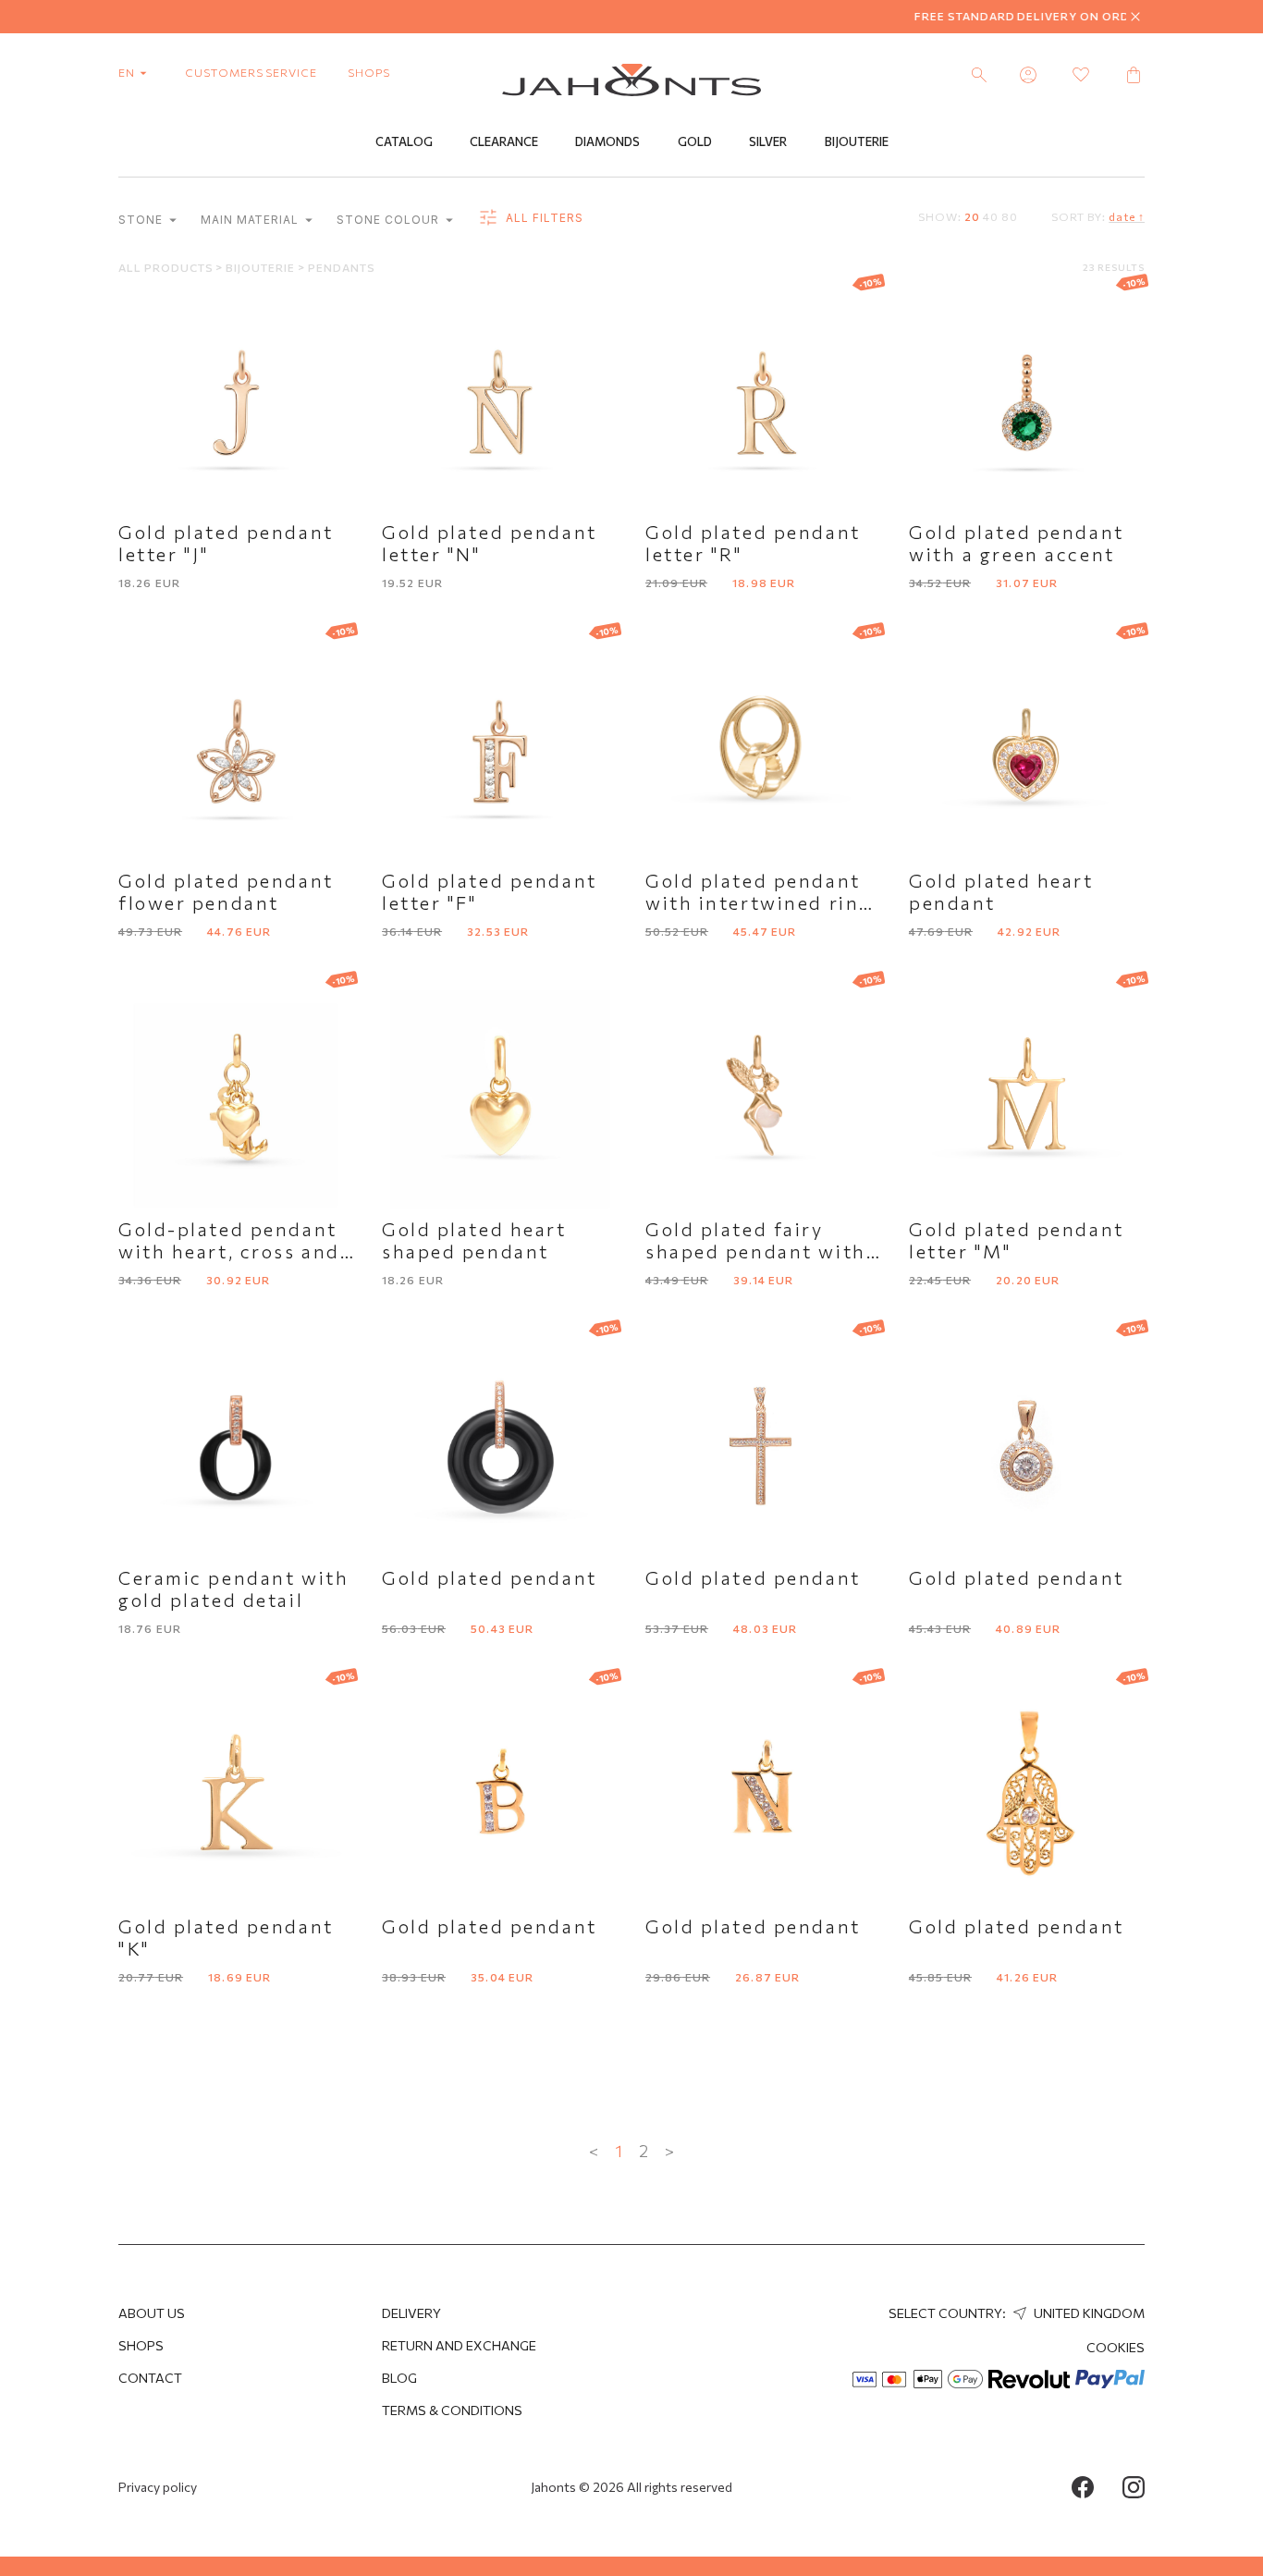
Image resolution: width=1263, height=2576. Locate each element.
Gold (695, 141)
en (128, 72)
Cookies (1116, 2347)
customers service (251, 72)
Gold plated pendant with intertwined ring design (759, 902)
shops (369, 72)
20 (972, 216)
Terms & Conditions (452, 2410)
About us (152, 2313)
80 (1010, 216)
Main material (251, 220)
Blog (399, 2378)
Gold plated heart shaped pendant (474, 1240)
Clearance (504, 141)
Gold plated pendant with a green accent (1017, 543)
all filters (543, 218)
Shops (141, 2345)
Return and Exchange (459, 2345)
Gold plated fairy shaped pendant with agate (756, 1251)
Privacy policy (158, 2487)
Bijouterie (857, 141)
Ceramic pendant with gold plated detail (233, 1589)
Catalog (404, 141)
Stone (142, 220)
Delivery (411, 2313)
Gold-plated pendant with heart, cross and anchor (229, 1251)
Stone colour (389, 220)
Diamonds (607, 141)
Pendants (342, 267)
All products (167, 267)
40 (991, 216)
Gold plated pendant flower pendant (226, 891)
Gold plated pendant (490, 1577)
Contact (150, 2378)
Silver (768, 141)
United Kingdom (1088, 2313)
